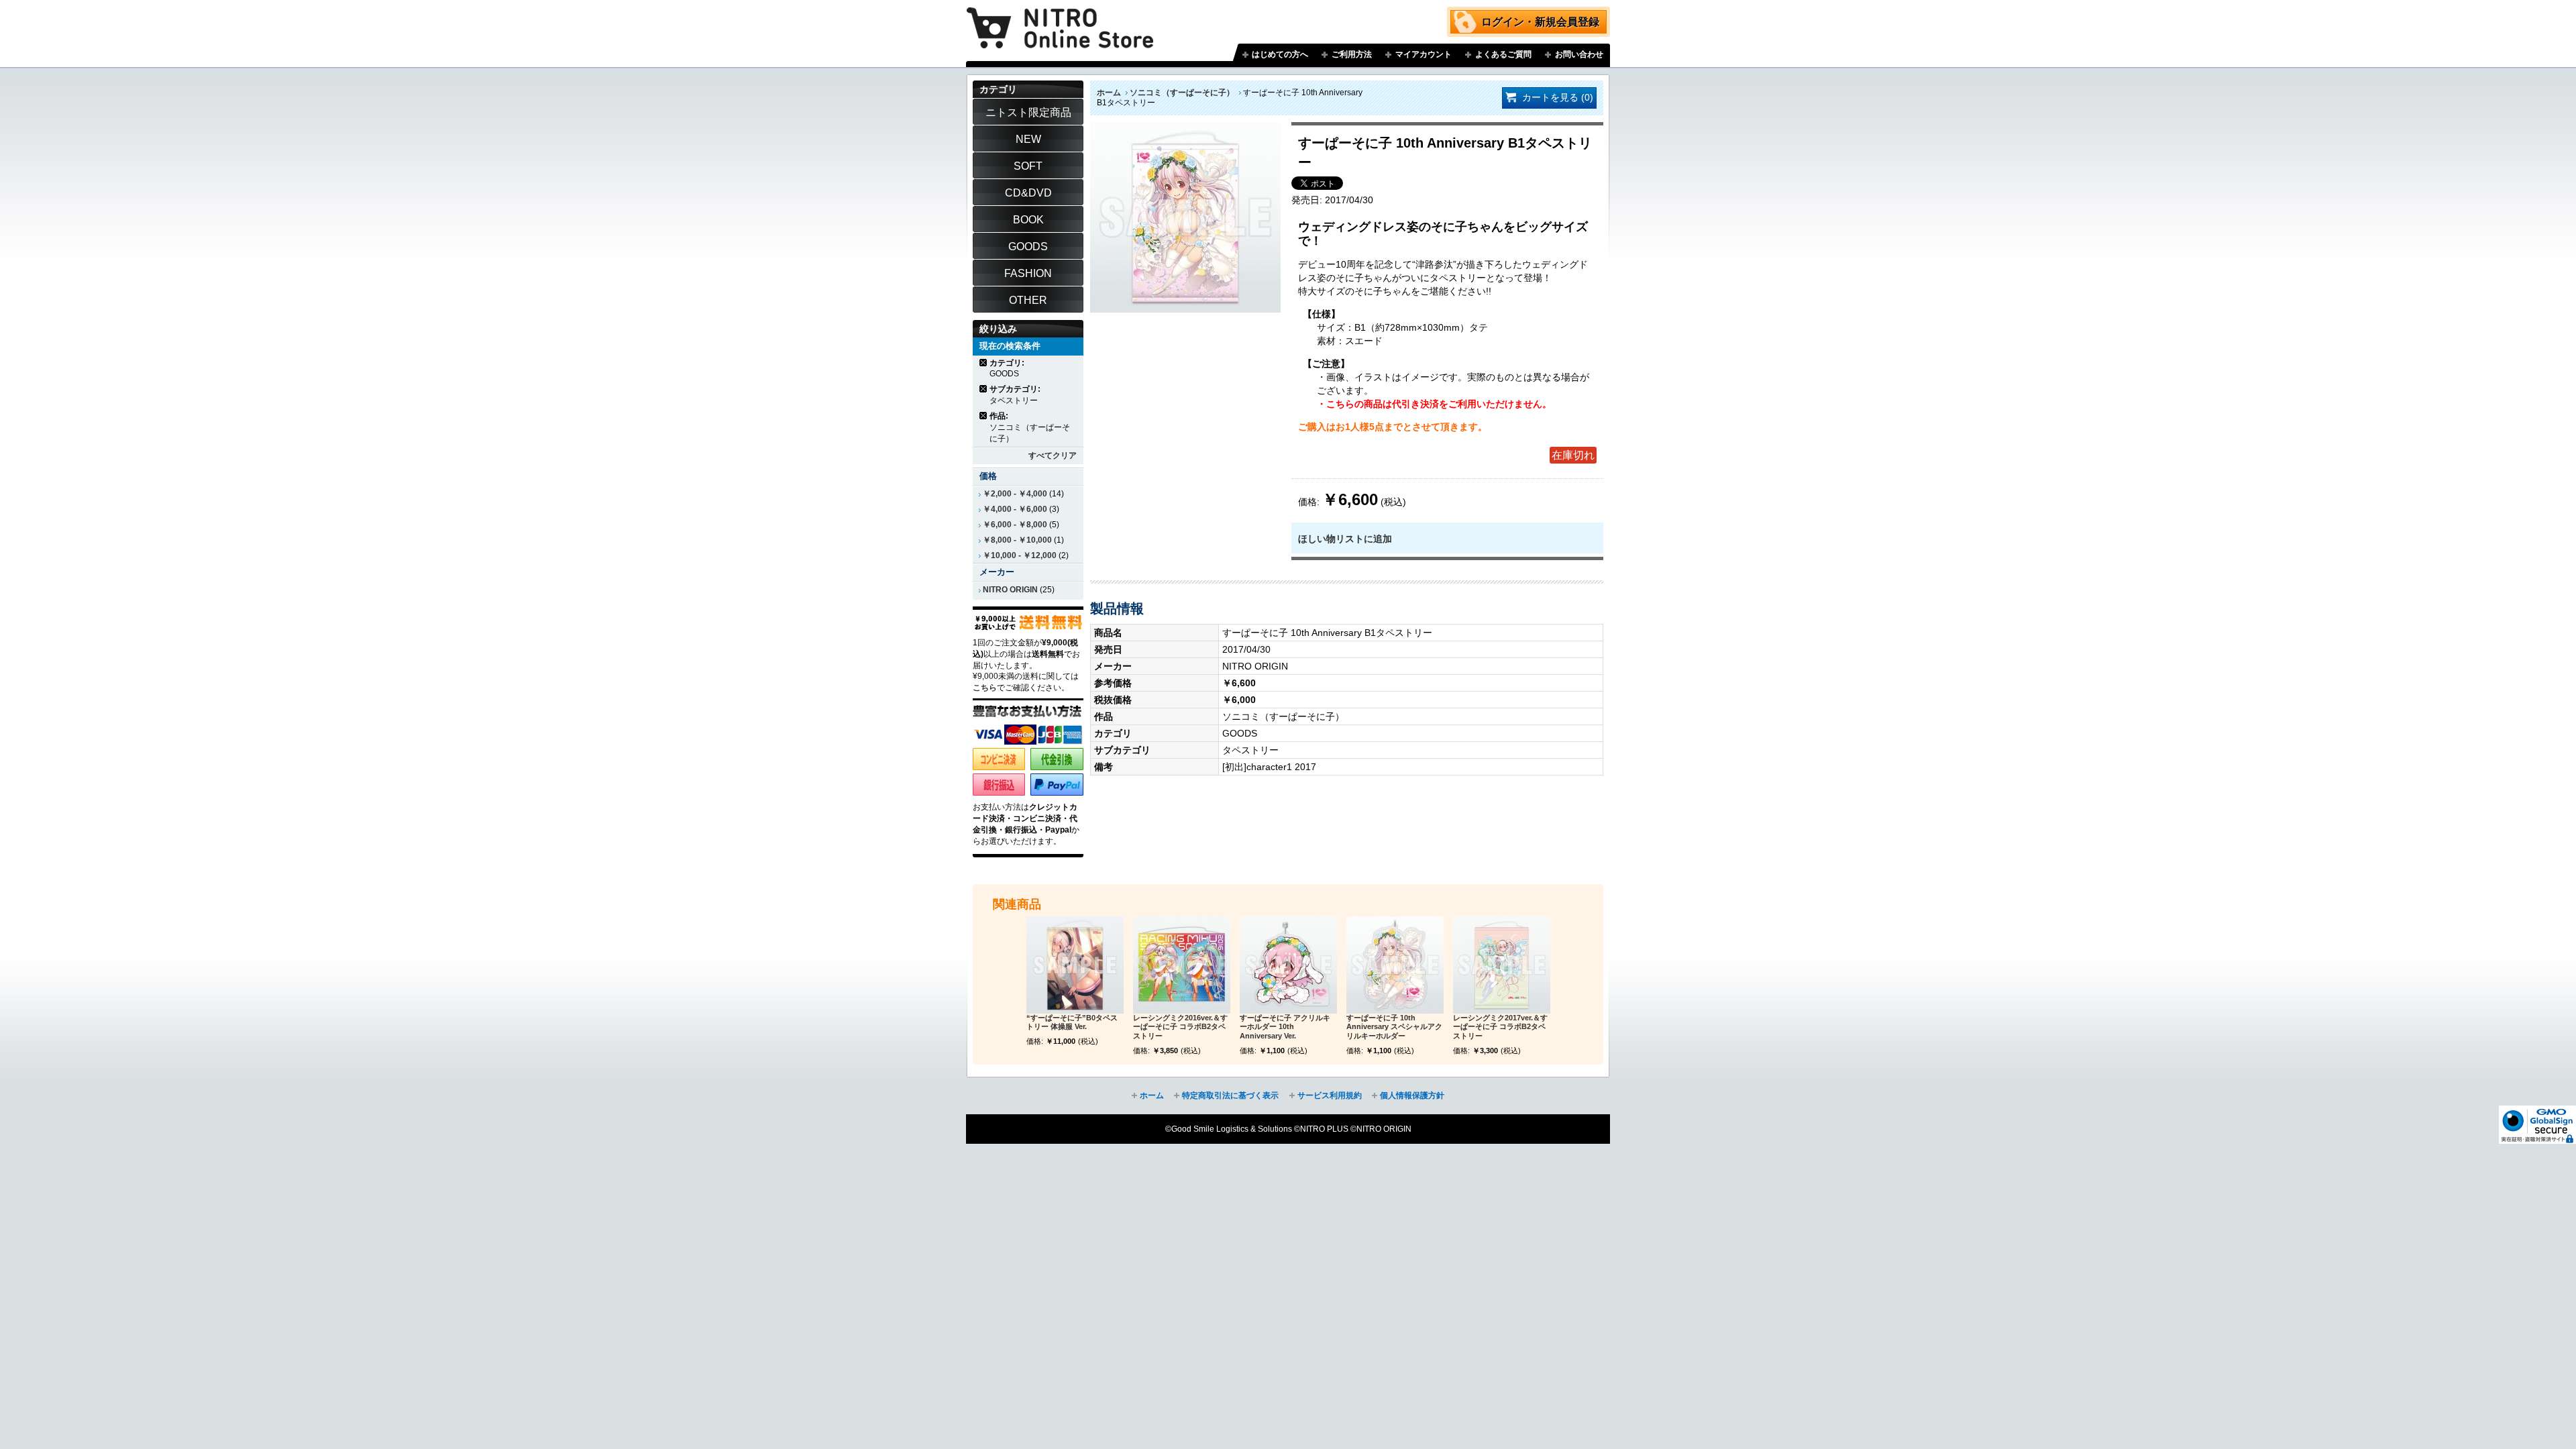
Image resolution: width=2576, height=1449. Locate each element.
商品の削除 (984, 363)
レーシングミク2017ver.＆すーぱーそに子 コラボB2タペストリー (1500, 1027)
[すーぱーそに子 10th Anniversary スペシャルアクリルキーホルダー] (1395, 965)
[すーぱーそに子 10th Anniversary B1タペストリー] (1185, 129)
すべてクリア (1053, 455)
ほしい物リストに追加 (1345, 539)
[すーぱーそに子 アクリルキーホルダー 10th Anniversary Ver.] (1288, 965)
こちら (985, 688)
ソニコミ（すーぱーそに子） (1182, 93)
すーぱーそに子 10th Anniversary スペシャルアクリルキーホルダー (1394, 1027)
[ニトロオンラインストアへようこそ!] (1060, 18)
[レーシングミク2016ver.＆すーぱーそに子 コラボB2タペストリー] (1182, 965)
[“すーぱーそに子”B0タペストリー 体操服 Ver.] (1075, 965)
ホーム (1109, 93)
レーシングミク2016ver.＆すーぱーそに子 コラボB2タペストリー (1180, 1027)
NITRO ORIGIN (1010, 590)
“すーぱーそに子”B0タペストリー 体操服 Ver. (1072, 1022)
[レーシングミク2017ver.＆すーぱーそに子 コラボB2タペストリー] (1502, 965)
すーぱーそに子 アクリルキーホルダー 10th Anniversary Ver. (1285, 1027)
